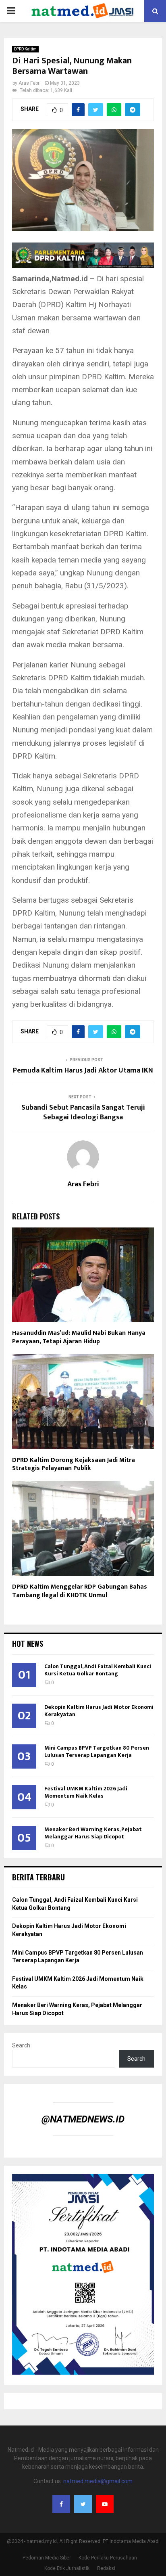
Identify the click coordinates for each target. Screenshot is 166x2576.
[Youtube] (105, 2504)
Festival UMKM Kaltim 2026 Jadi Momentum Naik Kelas (86, 1792)
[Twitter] (83, 2504)
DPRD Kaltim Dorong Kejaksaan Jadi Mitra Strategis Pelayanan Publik (74, 1464)
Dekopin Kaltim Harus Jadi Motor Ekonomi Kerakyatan (99, 1711)
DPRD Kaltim (25, 49)
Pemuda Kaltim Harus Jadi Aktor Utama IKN (83, 1071)
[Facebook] (61, 2504)
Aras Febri (30, 83)
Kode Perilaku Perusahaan (108, 2558)
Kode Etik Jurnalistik (67, 2568)
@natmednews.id (83, 2119)
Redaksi (106, 2568)
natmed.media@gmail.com (98, 2481)
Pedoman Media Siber (47, 2558)
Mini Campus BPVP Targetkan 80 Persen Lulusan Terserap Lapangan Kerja (97, 1751)
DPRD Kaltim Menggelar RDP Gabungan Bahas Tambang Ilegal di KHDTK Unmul (80, 1591)
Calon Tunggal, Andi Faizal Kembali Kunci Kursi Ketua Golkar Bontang (98, 1670)
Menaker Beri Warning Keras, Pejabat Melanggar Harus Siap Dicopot (93, 1833)
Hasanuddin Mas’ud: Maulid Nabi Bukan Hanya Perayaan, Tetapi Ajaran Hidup (79, 1337)
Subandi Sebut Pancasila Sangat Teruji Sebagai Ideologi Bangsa (83, 1112)
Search (21, 2045)
